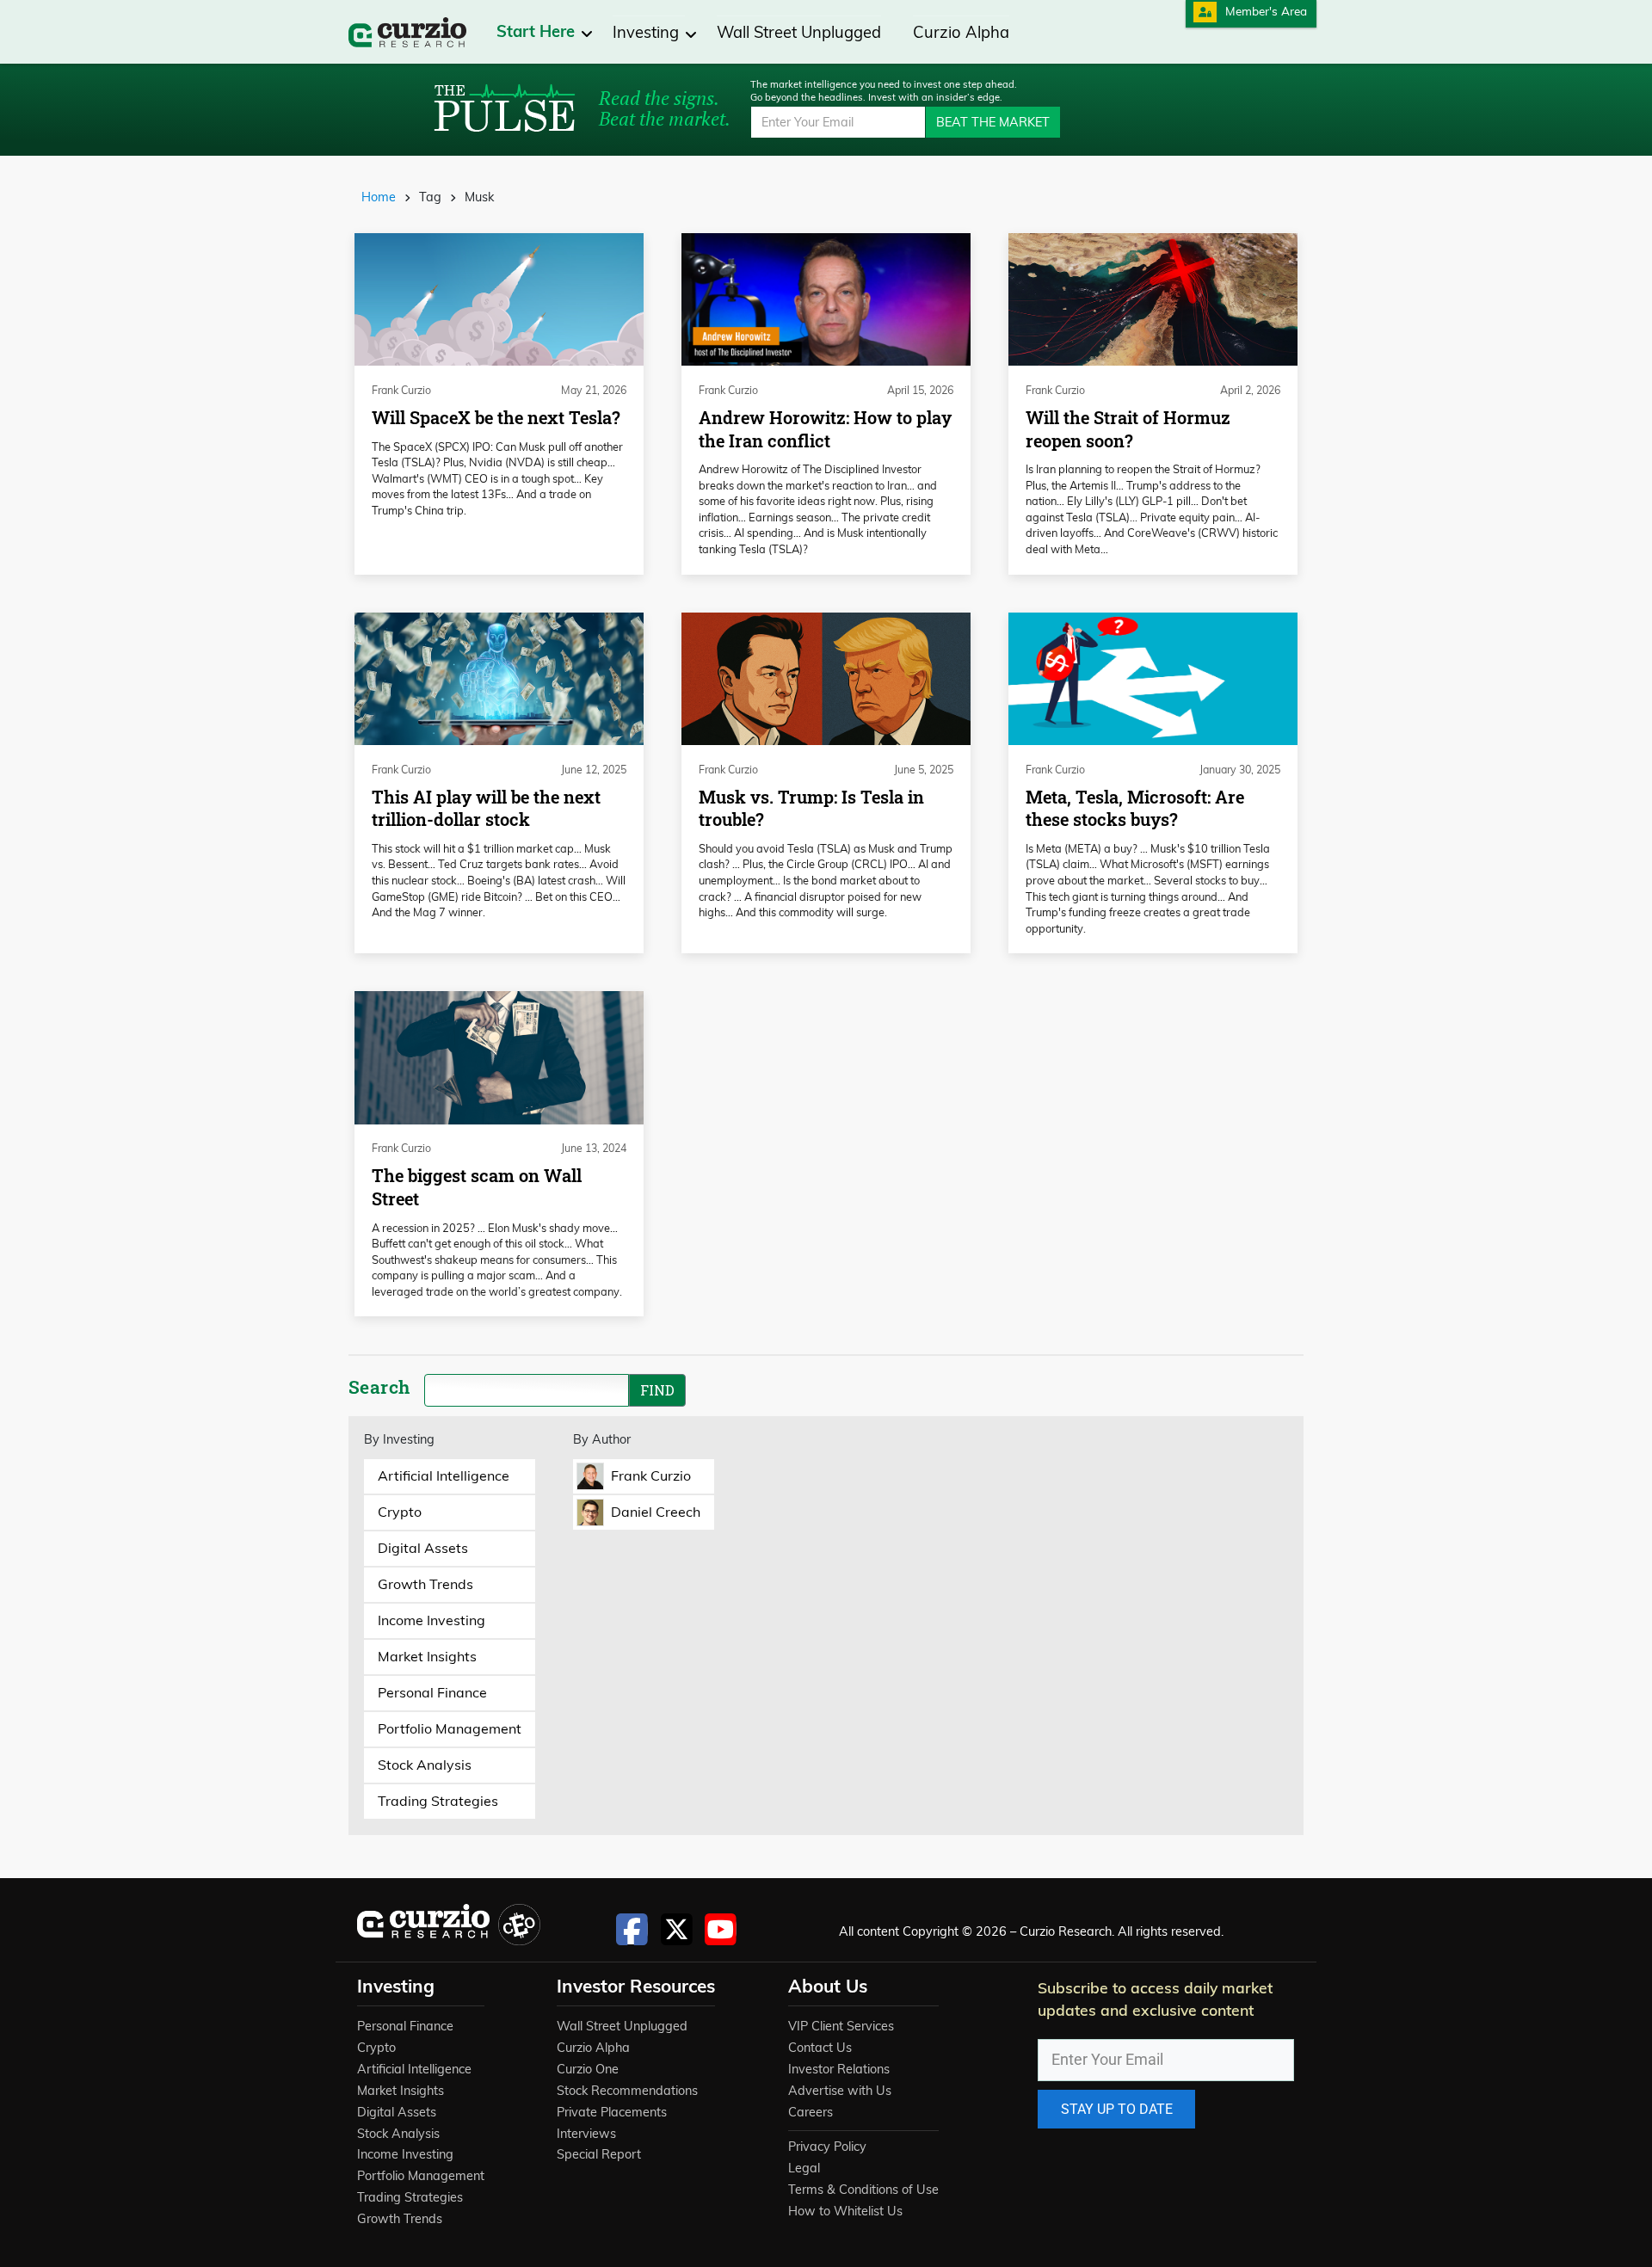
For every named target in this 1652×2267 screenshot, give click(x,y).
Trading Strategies (410, 2197)
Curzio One (588, 2069)
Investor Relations (839, 2069)
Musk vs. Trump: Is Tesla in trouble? (811, 809)
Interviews (586, 2134)
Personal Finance (405, 2026)
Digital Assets (397, 2112)
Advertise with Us (840, 2091)
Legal (804, 2168)
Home (379, 197)
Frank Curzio (401, 390)
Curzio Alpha (961, 32)
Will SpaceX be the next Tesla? (496, 418)
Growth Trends (400, 2219)
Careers (811, 2112)
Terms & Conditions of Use (863, 2190)
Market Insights (401, 2091)
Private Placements (612, 2112)
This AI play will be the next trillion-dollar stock (486, 809)
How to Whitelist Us (845, 2211)
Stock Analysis (398, 2134)
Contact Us (820, 2048)
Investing (648, 32)
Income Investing (405, 2154)
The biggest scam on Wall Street (477, 1187)
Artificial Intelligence (414, 2069)
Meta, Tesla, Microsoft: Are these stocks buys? (1135, 809)
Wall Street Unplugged (799, 32)
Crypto (376, 2048)
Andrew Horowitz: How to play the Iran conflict (825, 429)
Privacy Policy (827, 2147)
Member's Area (1266, 11)
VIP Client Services (841, 2026)
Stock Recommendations (627, 2091)
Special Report (599, 2154)
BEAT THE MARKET (993, 122)
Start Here (538, 31)
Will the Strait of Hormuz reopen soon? (1128, 429)
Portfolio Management (421, 2176)
